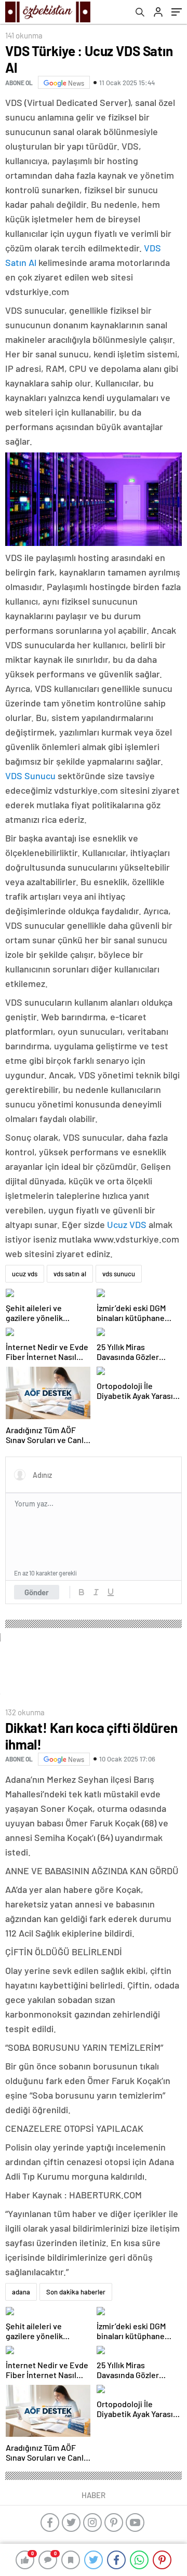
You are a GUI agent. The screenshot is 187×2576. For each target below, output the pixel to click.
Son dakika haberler (76, 2292)
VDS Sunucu (30, 776)
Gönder (37, 1592)
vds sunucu (119, 1274)
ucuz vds (25, 1274)
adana (21, 2292)
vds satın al (70, 1274)
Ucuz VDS (127, 1224)
